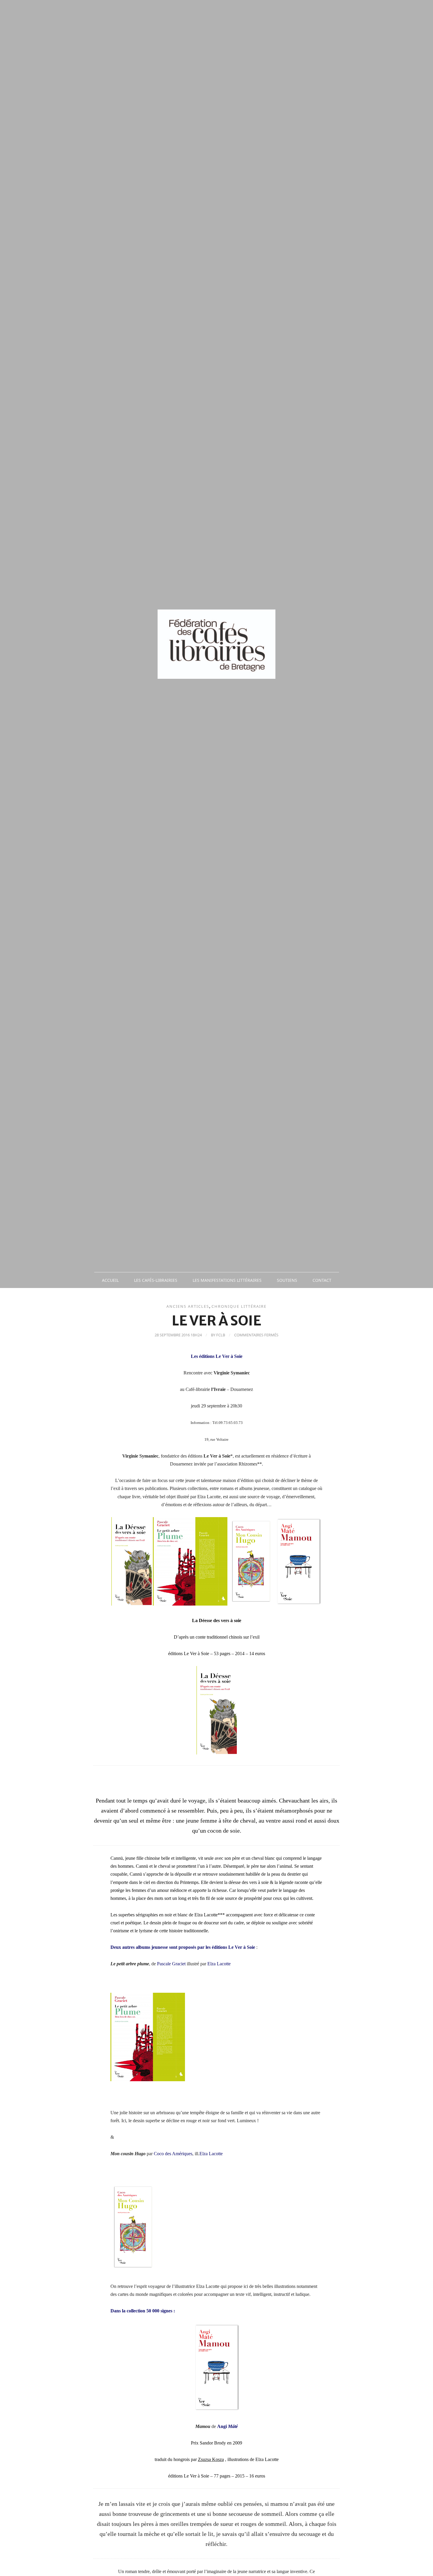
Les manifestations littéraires (227, 1280)
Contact (322, 1280)
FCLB (221, 1335)
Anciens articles (188, 1306)
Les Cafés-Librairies (156, 1280)
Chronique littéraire (239, 1306)
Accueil (110, 1280)
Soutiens (287, 1280)
